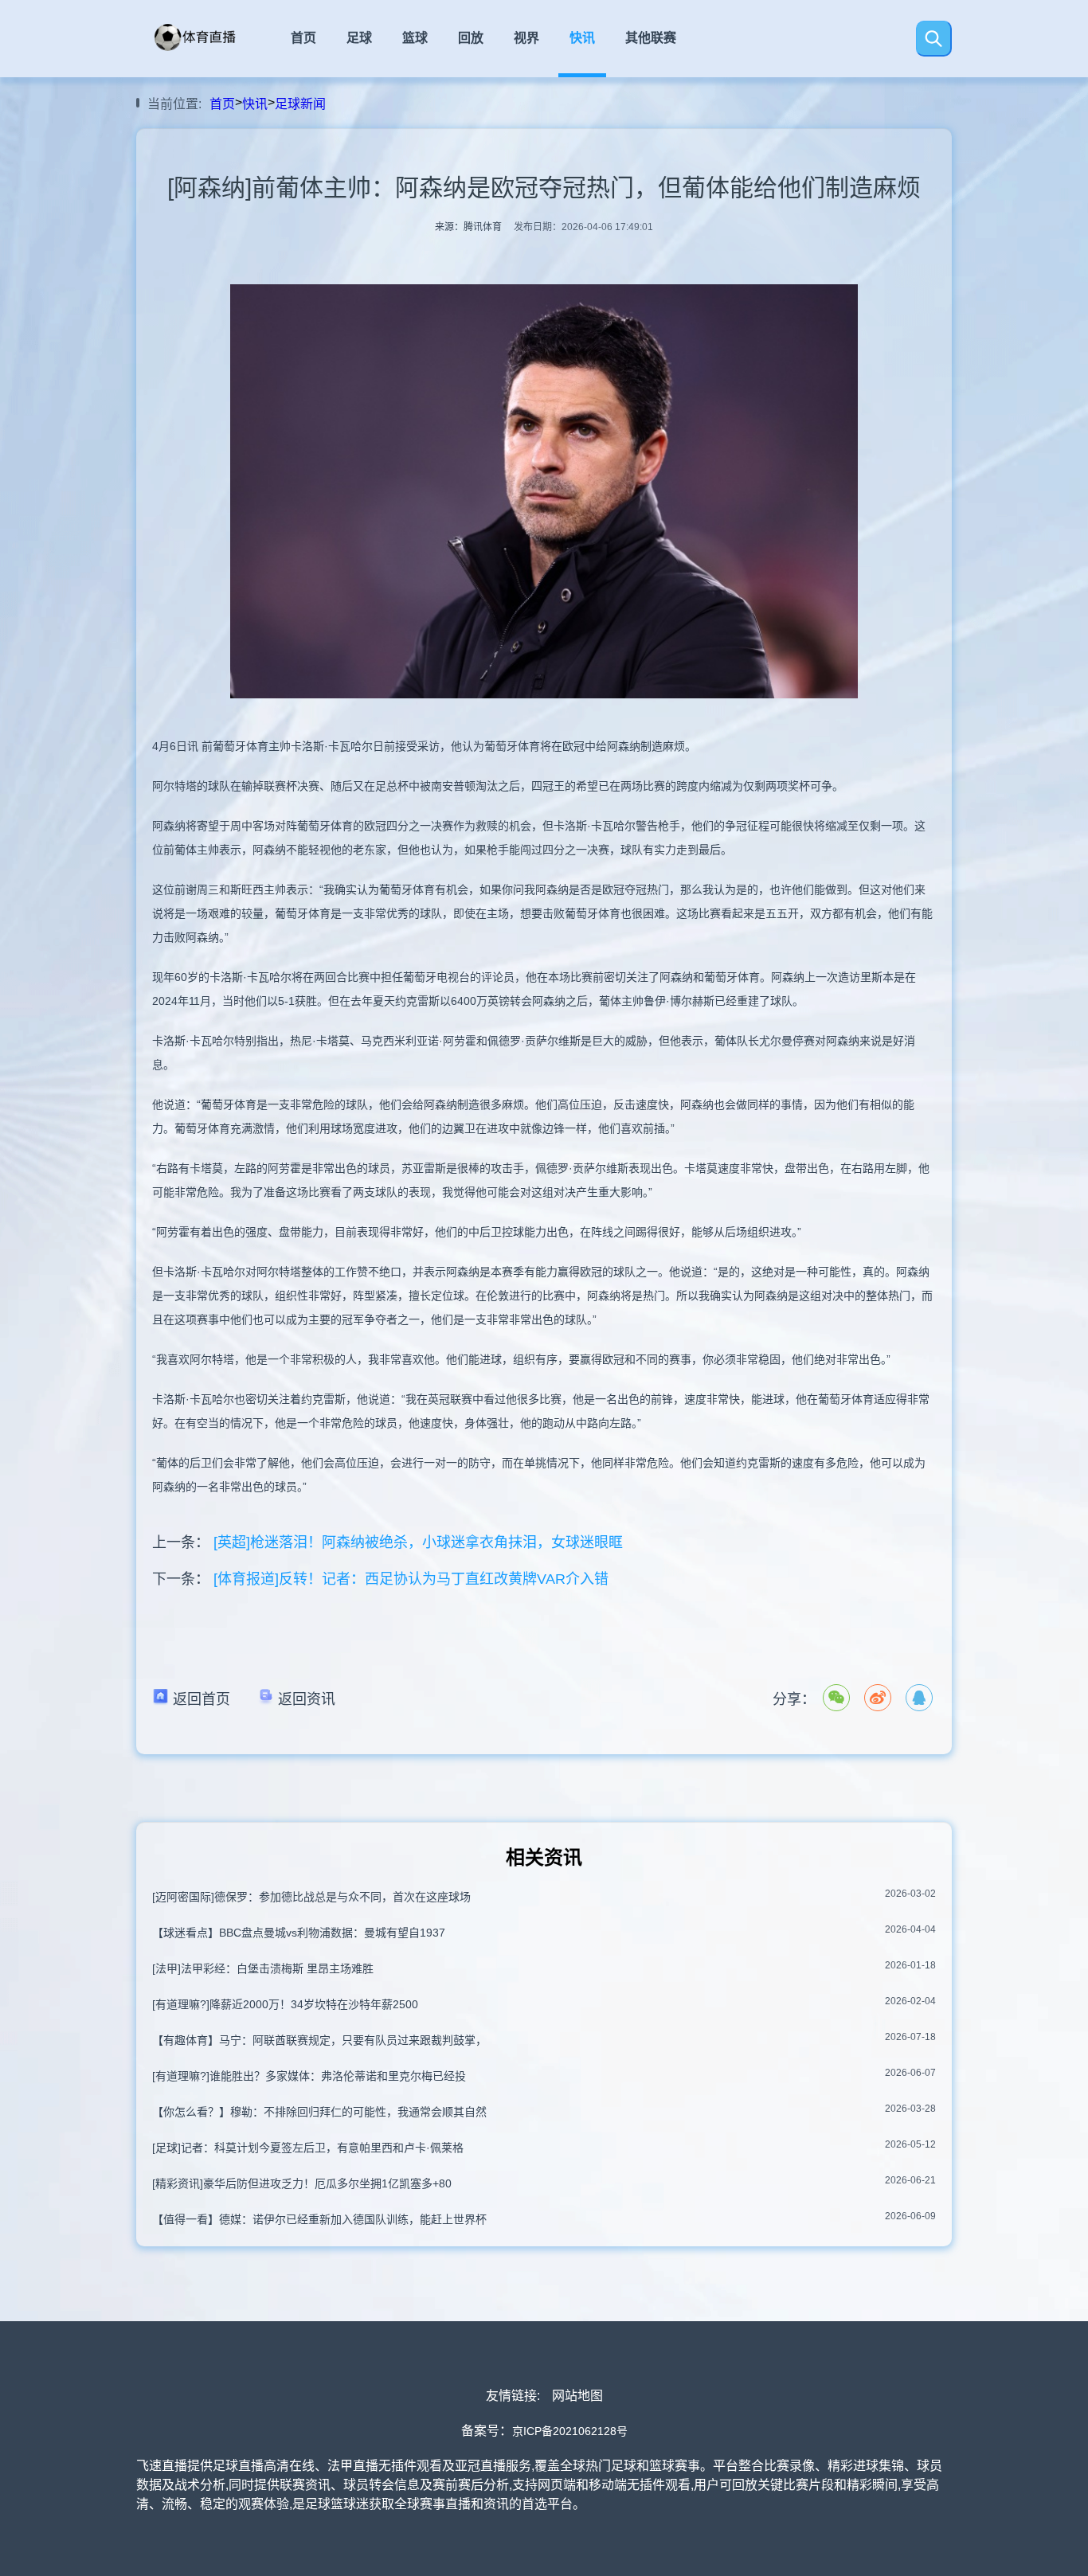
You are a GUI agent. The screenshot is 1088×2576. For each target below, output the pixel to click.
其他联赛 (651, 38)
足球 (359, 38)
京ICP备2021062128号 (570, 2431)
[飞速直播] (208, 50)
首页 (303, 38)
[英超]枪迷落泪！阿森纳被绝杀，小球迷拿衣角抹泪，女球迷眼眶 (418, 1542)
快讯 (582, 38)
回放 (471, 38)
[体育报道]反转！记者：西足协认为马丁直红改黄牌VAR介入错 (411, 1579)
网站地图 (577, 2396)
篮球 (415, 38)
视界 (526, 38)
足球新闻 (300, 104)
